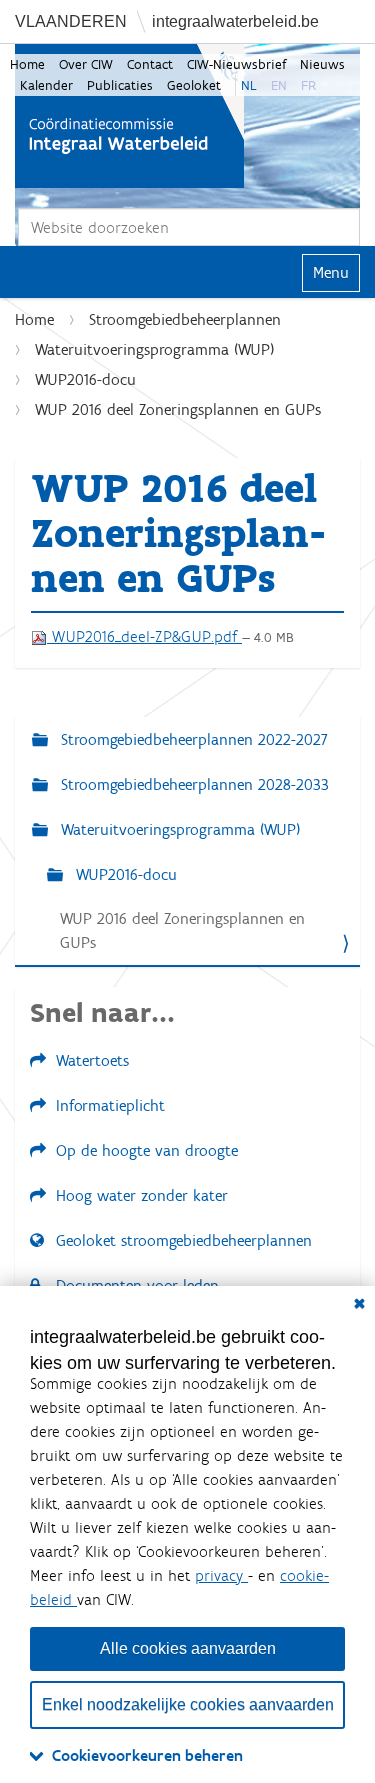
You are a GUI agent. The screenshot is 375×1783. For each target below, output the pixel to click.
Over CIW (86, 64)
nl (249, 85)
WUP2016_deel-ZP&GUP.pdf (144, 636)
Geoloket (194, 85)
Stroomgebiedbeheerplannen (185, 319)
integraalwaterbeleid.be (235, 21)
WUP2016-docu (85, 379)
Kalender (46, 85)
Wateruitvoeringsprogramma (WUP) (154, 349)
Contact (150, 64)
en (279, 85)
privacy (221, 1575)
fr (308, 85)
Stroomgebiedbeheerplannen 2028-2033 (192, 784)
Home (27, 64)
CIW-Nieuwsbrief (236, 64)
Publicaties (120, 85)
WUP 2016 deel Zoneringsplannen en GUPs (182, 930)
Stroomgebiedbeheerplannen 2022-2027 (192, 739)
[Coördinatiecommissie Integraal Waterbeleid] (129, 116)
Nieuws (322, 64)
